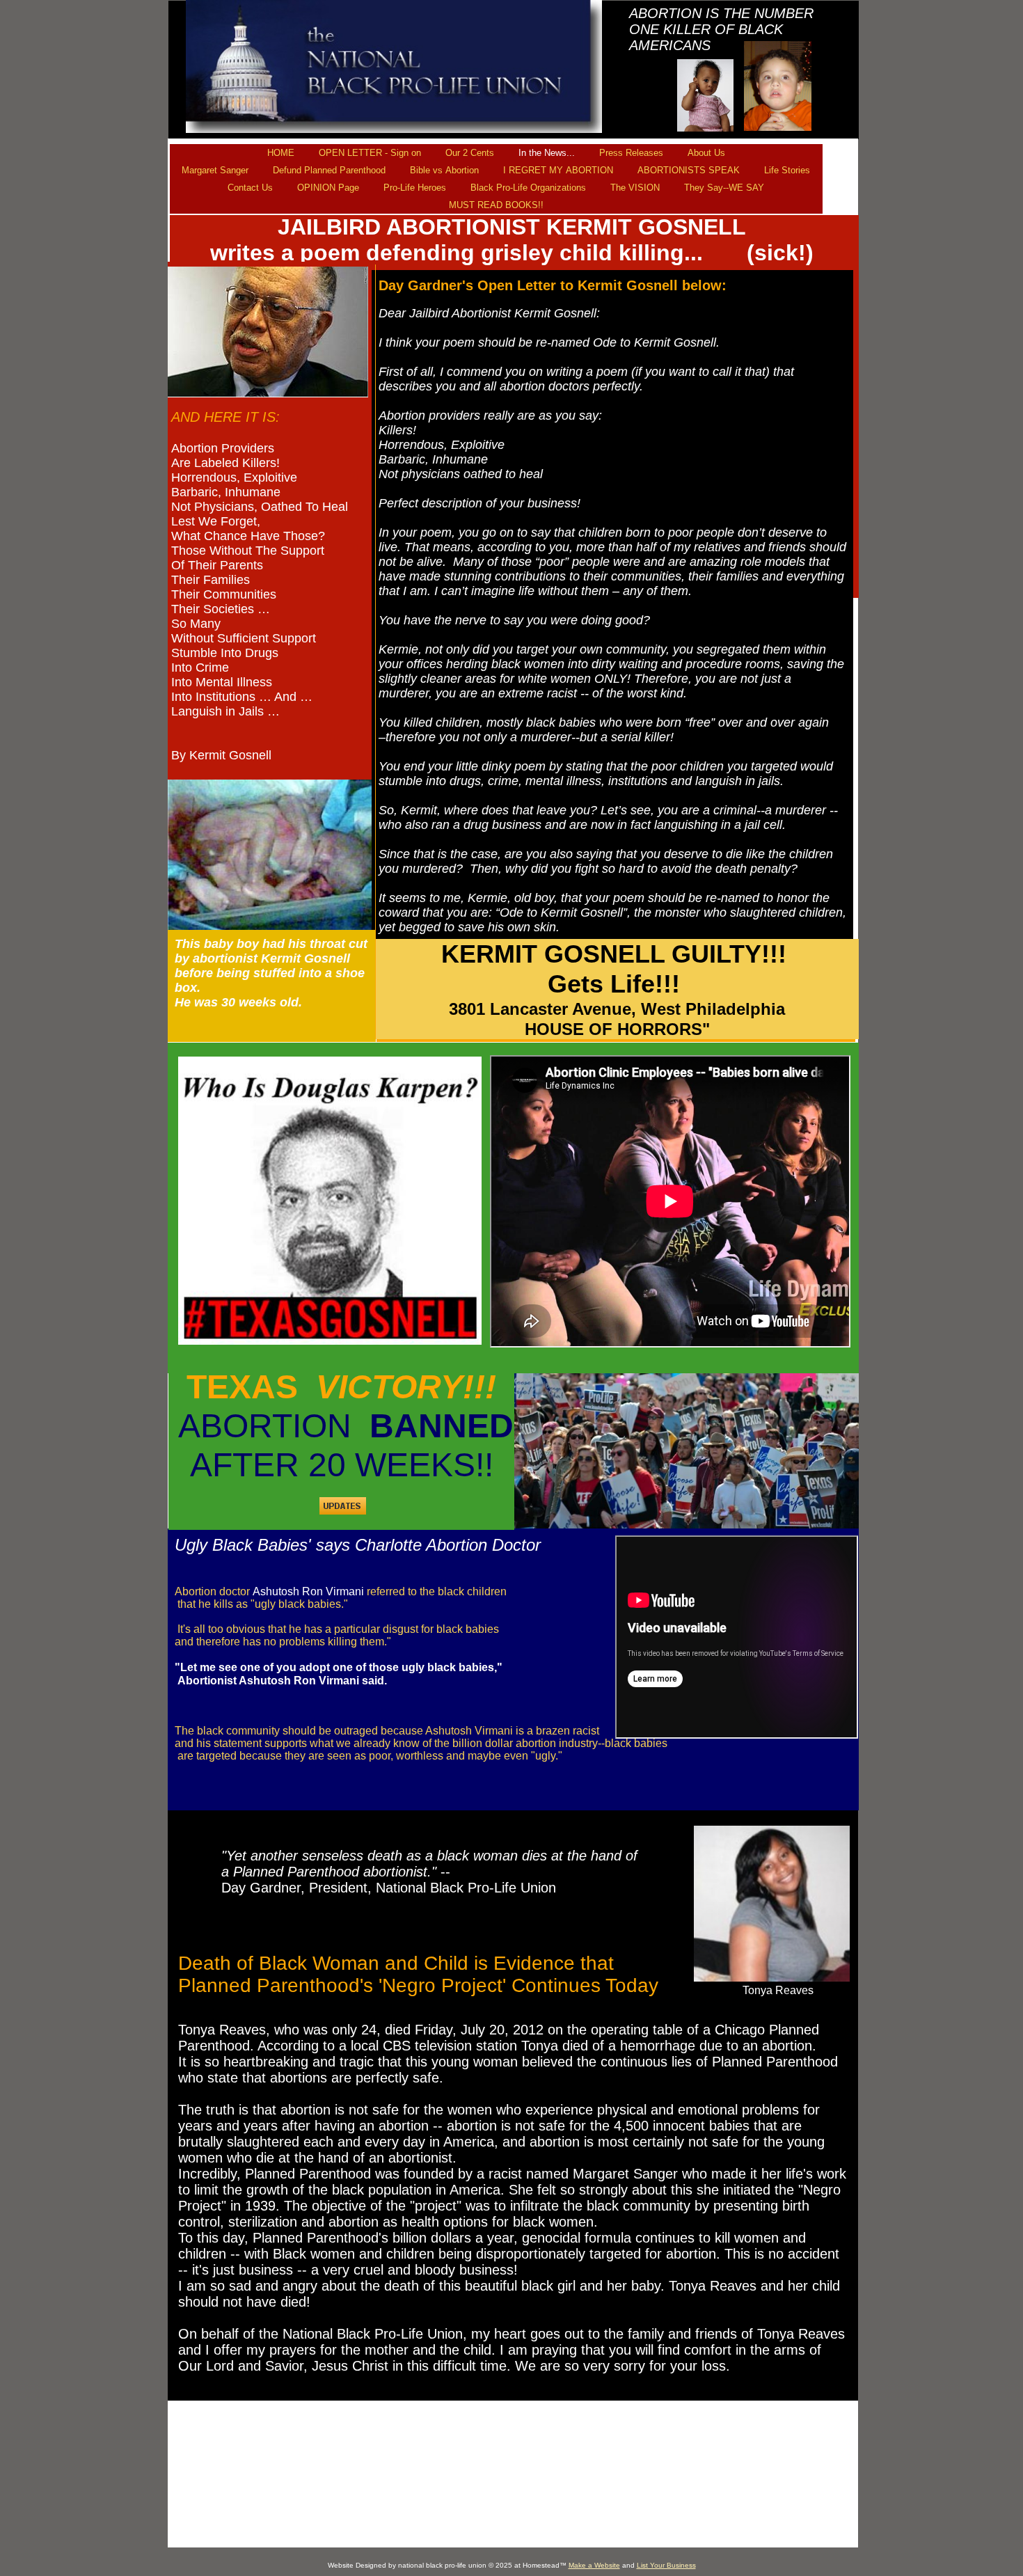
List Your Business (666, 2565)
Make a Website (594, 2565)
